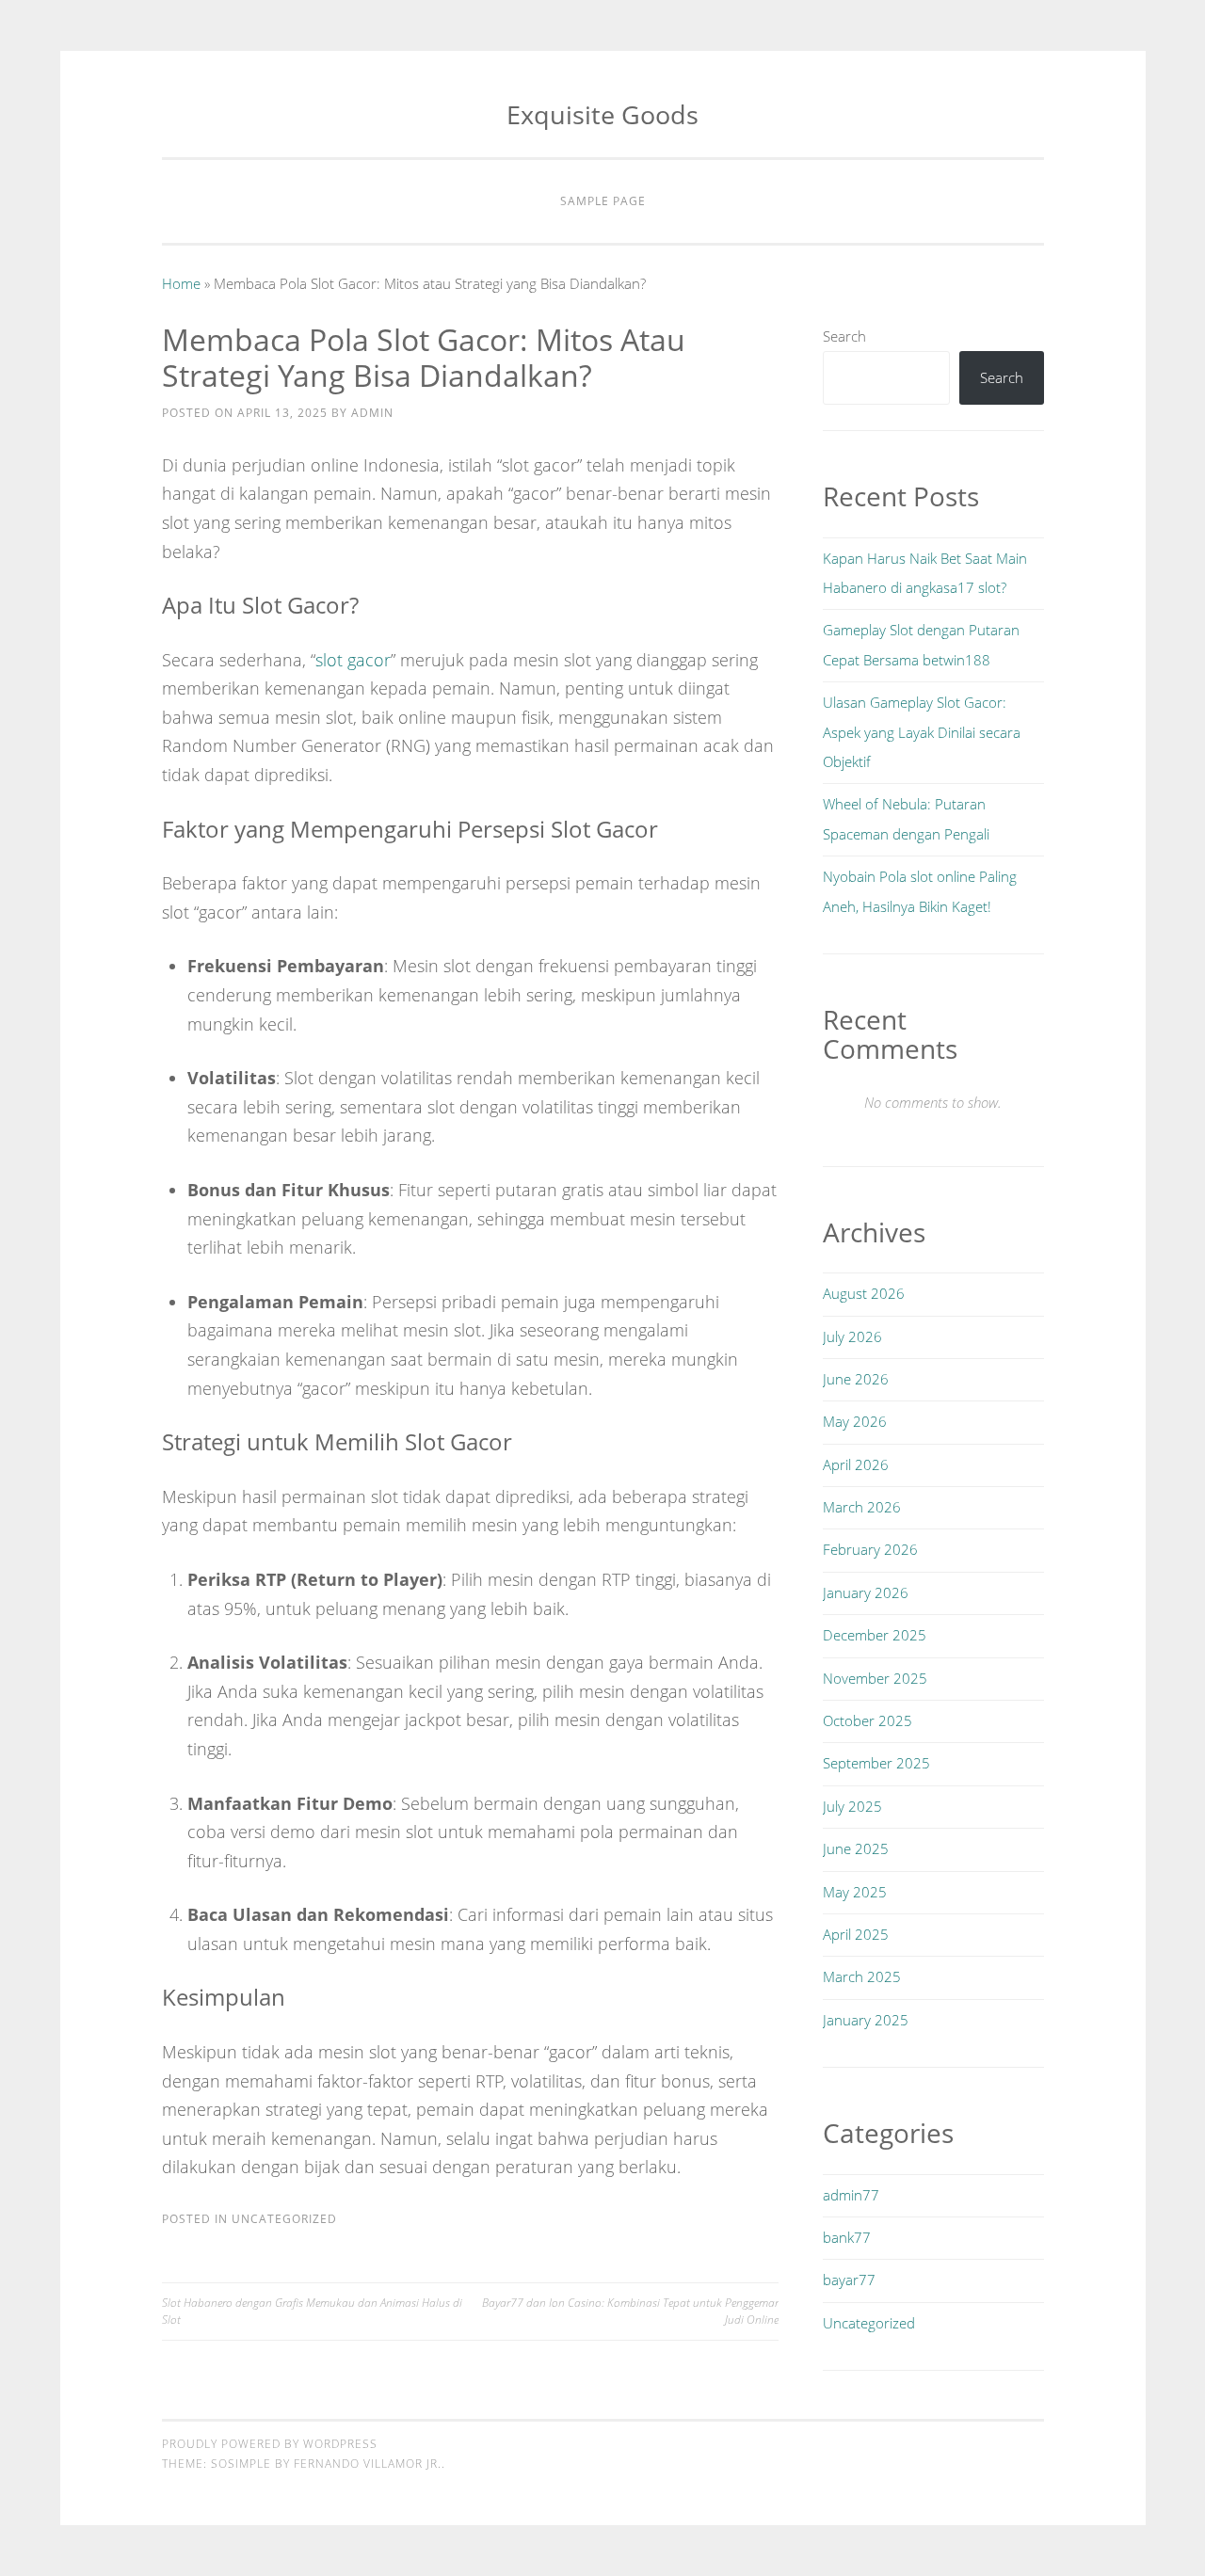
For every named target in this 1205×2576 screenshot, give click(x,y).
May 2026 (855, 1421)
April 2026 (856, 1464)
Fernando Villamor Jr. (368, 2464)
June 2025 (856, 1848)
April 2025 (856, 1934)
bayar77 (849, 2280)
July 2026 (852, 1336)
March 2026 (862, 1507)
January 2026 (866, 1592)
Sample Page (603, 201)
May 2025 (855, 1892)
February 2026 (870, 1549)
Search (844, 336)
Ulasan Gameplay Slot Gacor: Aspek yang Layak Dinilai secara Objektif (922, 732)
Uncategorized (284, 2219)
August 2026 (864, 1293)
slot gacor (353, 660)
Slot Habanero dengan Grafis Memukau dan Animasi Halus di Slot (312, 2311)
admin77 (851, 2195)
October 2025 (868, 1720)
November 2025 (875, 1678)
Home (181, 283)
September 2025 (876, 1763)
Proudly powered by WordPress (270, 2444)
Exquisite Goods (602, 114)
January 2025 (866, 2020)
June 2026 (856, 1379)
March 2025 (862, 1976)
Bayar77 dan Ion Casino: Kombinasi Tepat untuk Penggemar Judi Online (630, 2311)
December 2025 (875, 1635)
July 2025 (852, 1806)
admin (372, 413)
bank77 (847, 2237)
